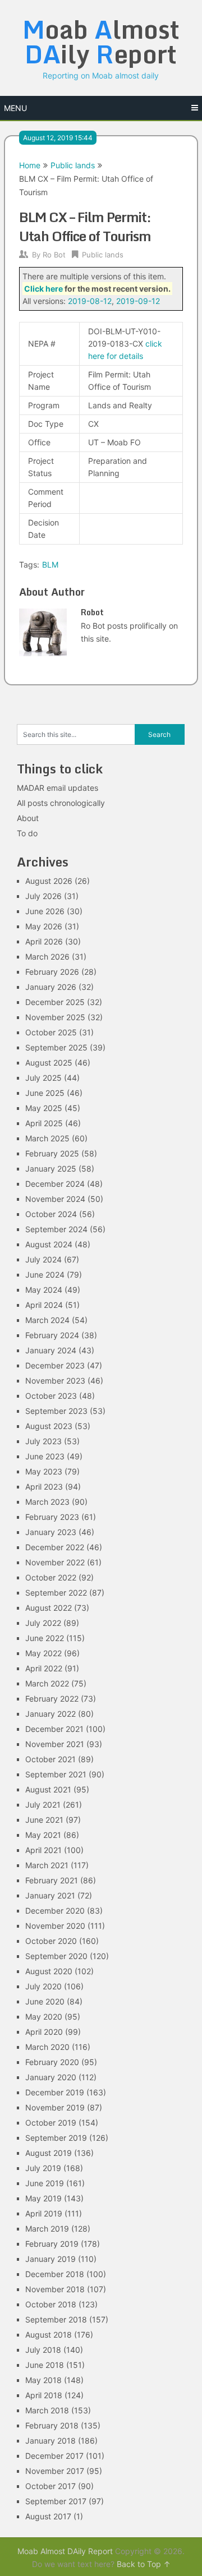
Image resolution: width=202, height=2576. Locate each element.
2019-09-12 (138, 301)
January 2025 (51, 1169)
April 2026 (44, 941)
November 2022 (55, 1562)
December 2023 (55, 1365)
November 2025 (55, 1017)
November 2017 (55, 2471)
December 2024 (55, 1184)
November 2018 (55, 2289)
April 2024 (44, 1305)
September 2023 (56, 1411)
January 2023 (51, 1532)
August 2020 (49, 1971)
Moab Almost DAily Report (65, 2551)
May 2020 (44, 2017)
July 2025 (43, 1078)
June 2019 (45, 2183)
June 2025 (45, 1093)
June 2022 (45, 1638)
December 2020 (55, 1911)
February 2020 (52, 2062)
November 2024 (55, 1199)
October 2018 (51, 2304)
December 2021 (54, 1729)
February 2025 (52, 1153)
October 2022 (51, 1577)
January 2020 (51, 2077)
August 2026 (49, 881)
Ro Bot (54, 255)
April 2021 (43, 1850)
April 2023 (44, 1487)
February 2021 (52, 1880)
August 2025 (49, 1063)
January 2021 (50, 1895)
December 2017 (54, 2456)
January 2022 (50, 1714)
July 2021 (43, 1805)
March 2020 (47, 2047)
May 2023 (44, 1471)
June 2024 (45, 1275)
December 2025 (55, 1002)
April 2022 (44, 1668)
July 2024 (43, 1259)
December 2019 (55, 2092)
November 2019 (55, 2107)
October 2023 (51, 1396)
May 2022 (43, 1653)
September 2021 (56, 1774)
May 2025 (44, 1108)
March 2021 (47, 1865)
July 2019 (43, 2168)
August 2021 (48, 1789)
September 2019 (56, 2138)
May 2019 (43, 2198)
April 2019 (44, 2213)
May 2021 (43, 1835)
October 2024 (51, 1214)
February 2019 (52, 2244)
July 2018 (43, 2350)
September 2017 (56, 2501)
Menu (15, 108)
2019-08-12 (90, 301)
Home (30, 165)
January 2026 (51, 987)
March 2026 (47, 957)
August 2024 (49, 1244)
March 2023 (47, 1502)
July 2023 (43, 1441)
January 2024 (51, 1350)
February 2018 (52, 2425)
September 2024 (56, 1229)
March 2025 (47, 1138)
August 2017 (48, 2516)
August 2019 (49, 2153)
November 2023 (55, 1381)
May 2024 (44, 1290)
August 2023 (49, 1426)
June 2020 (45, 2001)
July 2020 (43, 1986)
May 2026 (44, 926)
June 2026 (45, 911)
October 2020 (51, 1941)
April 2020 (44, 2032)
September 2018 (56, 2319)
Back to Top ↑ (144, 2564)
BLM (50, 564)
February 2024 (52, 1335)
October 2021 (50, 1759)
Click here (43, 289)
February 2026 (52, 972)
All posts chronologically (61, 803)
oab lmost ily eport (101, 42)
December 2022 (55, 1547)
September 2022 (56, 1593)
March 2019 (47, 2229)
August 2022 (49, 1608)
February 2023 (52, 1517)
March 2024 (47, 1320)
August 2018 (49, 2335)
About (28, 818)
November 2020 (55, 1926)
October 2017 (50, 2486)
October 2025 (51, 1032)
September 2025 (56, 1047)
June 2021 (44, 1820)
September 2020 (56, 1956)
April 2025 (44, 1123)
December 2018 (55, 2274)
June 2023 (45, 1456)
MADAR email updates (58, 788)
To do (27, 833)
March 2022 (47, 1683)
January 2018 (50, 2441)
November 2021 (55, 1744)
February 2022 (52, 1699)
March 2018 (47, 2410)
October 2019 (51, 2123)
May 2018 (43, 2380)
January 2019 (50, 2259)
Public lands (73, 165)
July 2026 (43, 896)
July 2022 (43, 1623)
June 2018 (45, 2365)
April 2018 (44, 2395)
